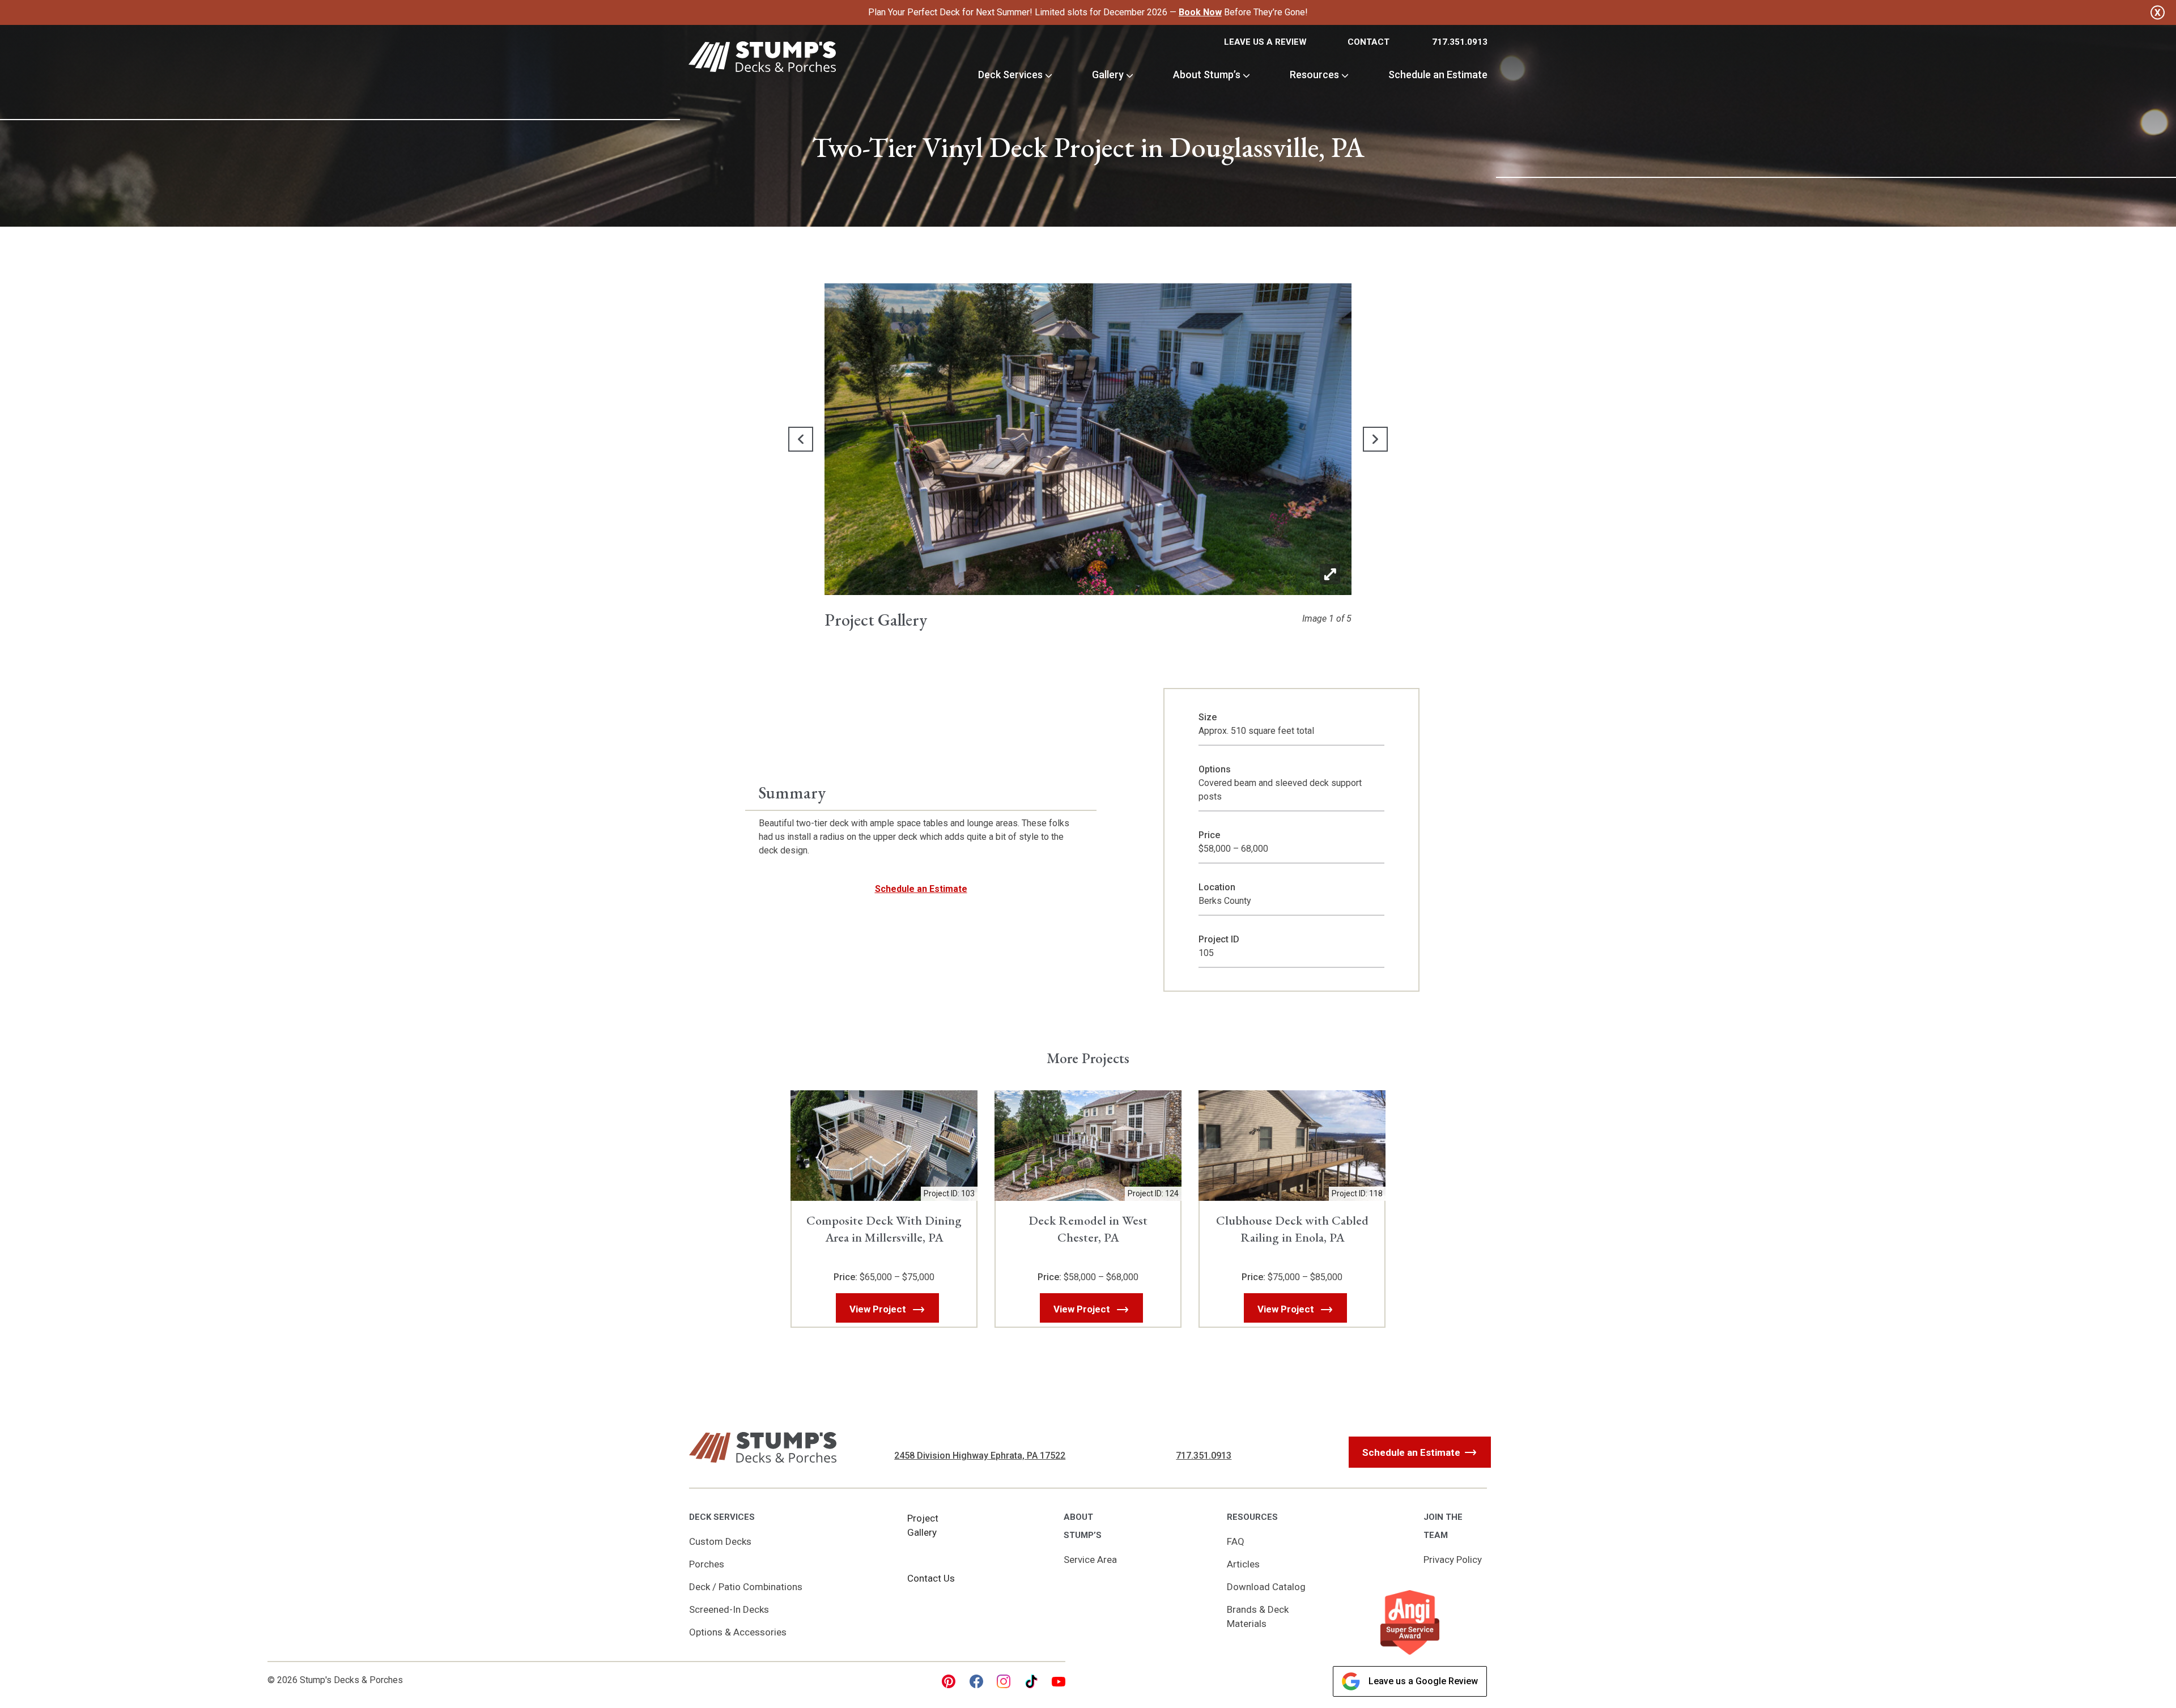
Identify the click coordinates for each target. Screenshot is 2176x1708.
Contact (1368, 42)
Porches (707, 1564)
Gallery (1108, 75)
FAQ (1236, 1541)
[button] (801, 439)
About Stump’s (1207, 75)
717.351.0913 (1460, 42)
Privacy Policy (1453, 1560)
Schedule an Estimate (1438, 75)
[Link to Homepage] (762, 59)
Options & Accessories (738, 1632)
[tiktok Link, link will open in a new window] (1031, 1681)
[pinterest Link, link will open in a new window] (949, 1681)
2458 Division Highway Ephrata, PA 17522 (980, 1456)
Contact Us (931, 1578)
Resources (1314, 75)
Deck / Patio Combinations (746, 1587)
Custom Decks (720, 1541)
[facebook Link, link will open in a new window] (976, 1681)
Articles (1243, 1564)
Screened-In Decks (729, 1609)
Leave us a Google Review (1423, 1681)
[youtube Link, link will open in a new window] (1059, 1681)
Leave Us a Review (1265, 42)
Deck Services (1010, 75)
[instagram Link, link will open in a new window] (1004, 1681)
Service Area (1090, 1560)
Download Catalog (1266, 1587)
